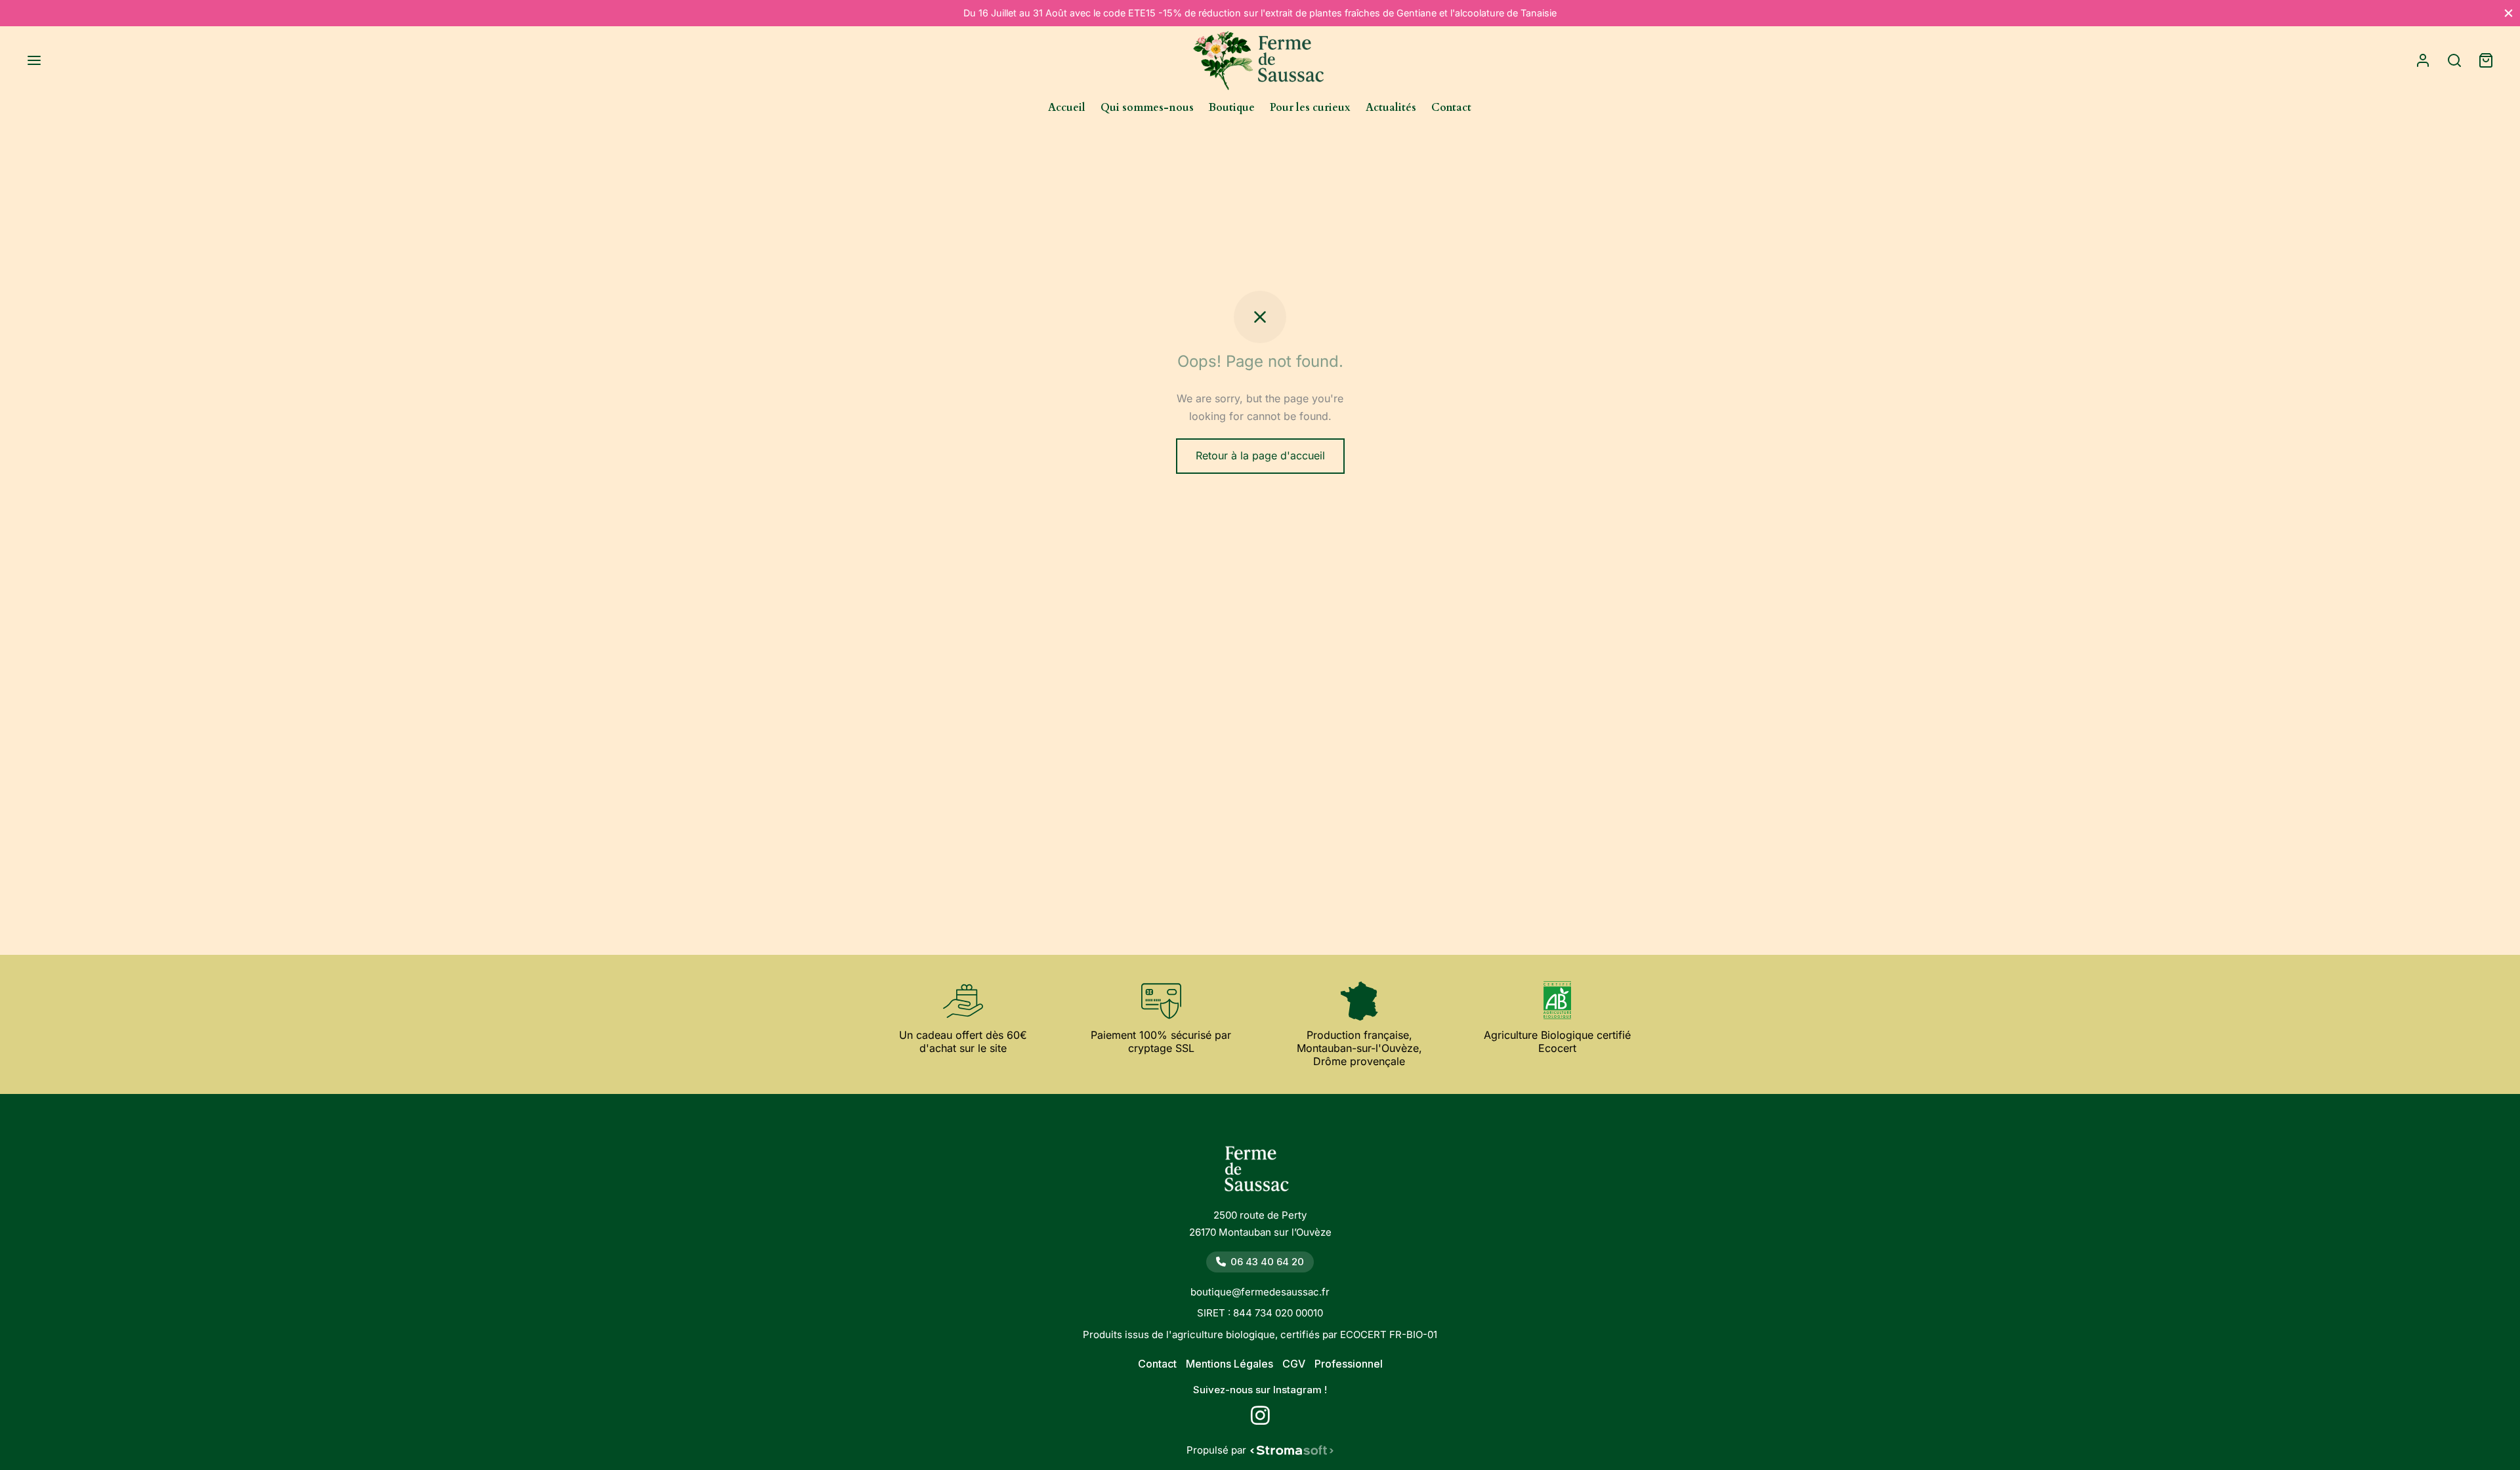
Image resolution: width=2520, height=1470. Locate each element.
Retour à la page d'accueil (1260, 455)
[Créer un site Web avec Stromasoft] (1292, 1450)
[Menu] (34, 60)
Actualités (1391, 108)
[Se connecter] (2423, 60)
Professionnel (1349, 1364)
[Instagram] (1260, 1419)
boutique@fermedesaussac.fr (1260, 1292)
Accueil (1067, 108)
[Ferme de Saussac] (1260, 1173)
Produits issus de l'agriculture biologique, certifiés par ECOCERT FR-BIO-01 (1260, 1334)
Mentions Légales (1229, 1364)
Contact (1451, 108)
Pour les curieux (1310, 108)
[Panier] (2486, 60)
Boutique (1232, 108)
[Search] (2454, 60)
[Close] (2509, 13)
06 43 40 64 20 (1267, 1262)
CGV (1294, 1364)
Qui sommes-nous (1147, 108)
